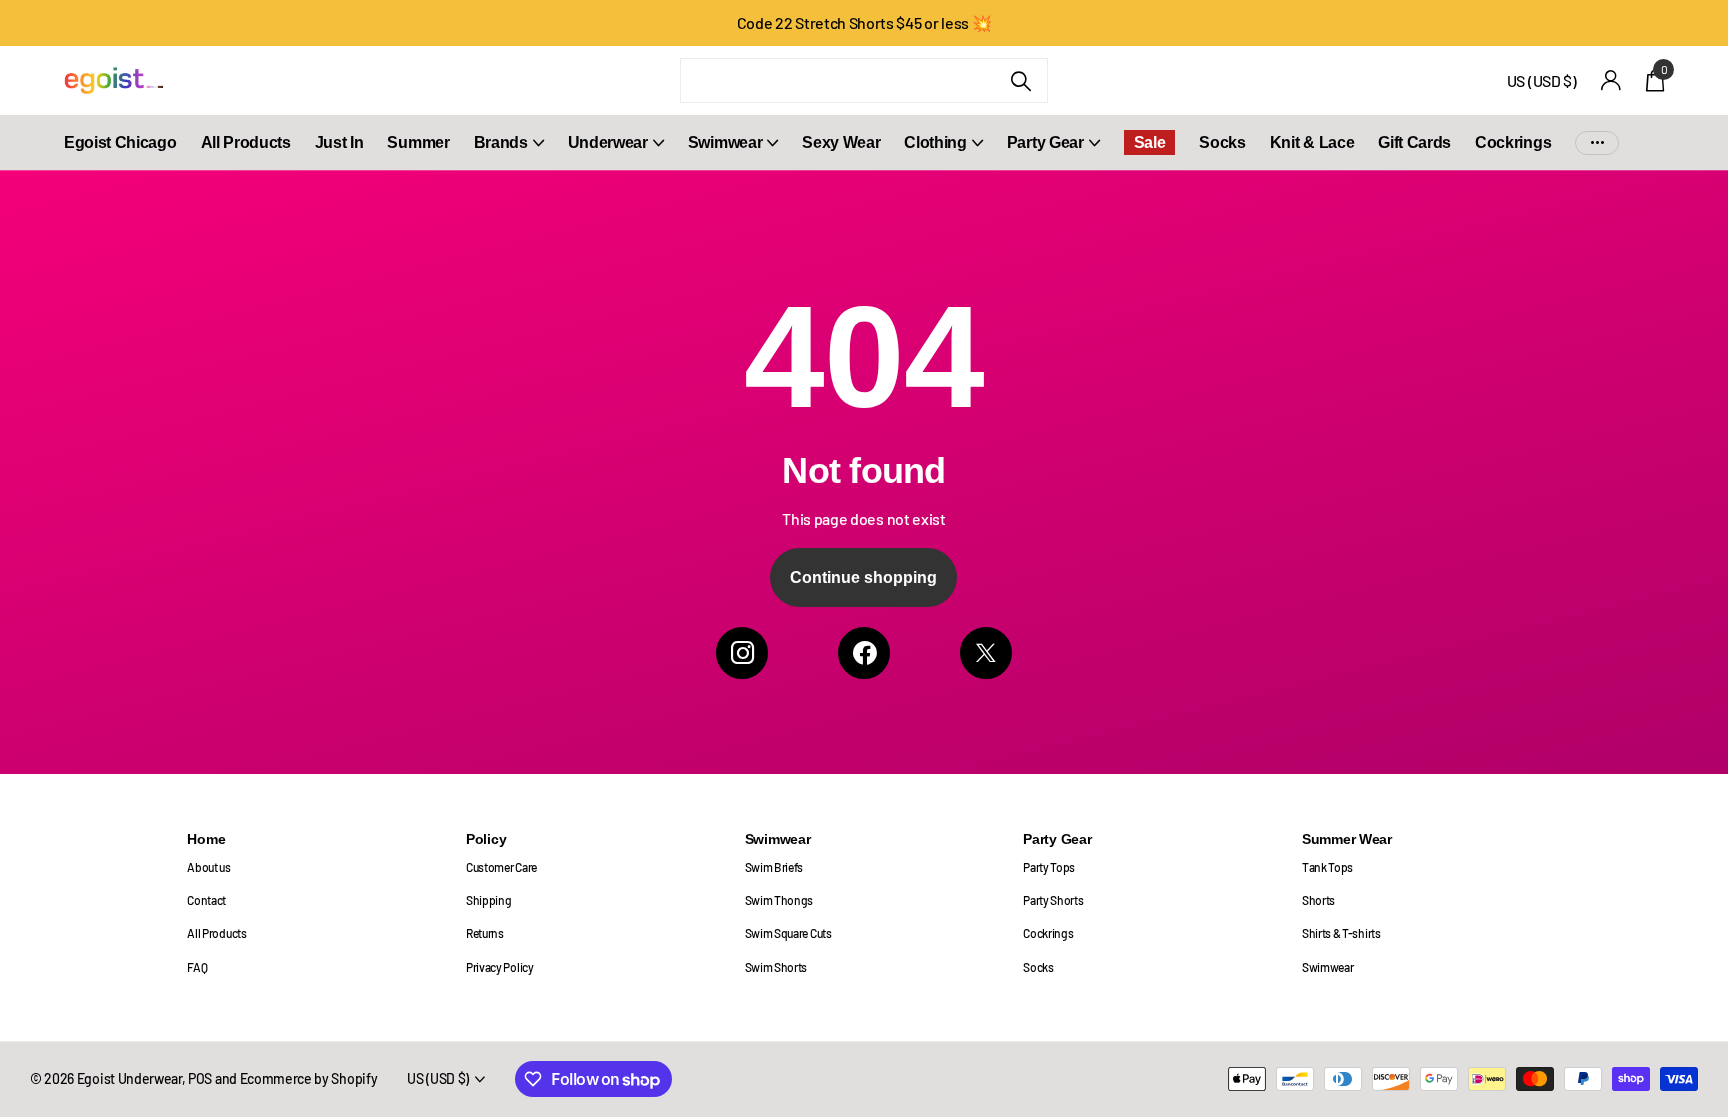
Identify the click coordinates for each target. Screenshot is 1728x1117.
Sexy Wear (841, 142)
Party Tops (1049, 867)
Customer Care (501, 867)
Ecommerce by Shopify (309, 1078)
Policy (486, 839)
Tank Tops (1327, 867)
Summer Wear (1347, 839)
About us (208, 867)
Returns (485, 933)
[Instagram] (742, 653)
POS (200, 1078)
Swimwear (725, 142)
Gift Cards (1414, 142)
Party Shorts (1053, 900)
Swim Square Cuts (788, 933)
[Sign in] (1611, 80)
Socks (1222, 142)
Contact (206, 900)
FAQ (197, 967)
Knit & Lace (1312, 142)
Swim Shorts (776, 967)
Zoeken (1020, 80)
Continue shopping (863, 577)
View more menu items (1597, 142)
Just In (339, 142)
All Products (246, 142)
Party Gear (1045, 142)
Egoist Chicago (120, 142)
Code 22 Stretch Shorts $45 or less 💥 (864, 22)
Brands (501, 142)
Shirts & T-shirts (1341, 933)
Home (206, 839)
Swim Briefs (774, 867)
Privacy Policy (500, 967)
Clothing (935, 142)
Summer (418, 142)
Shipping (488, 900)
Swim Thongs (779, 900)
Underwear (608, 142)
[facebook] (864, 653)
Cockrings (1513, 142)
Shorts (1318, 900)
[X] (986, 653)
